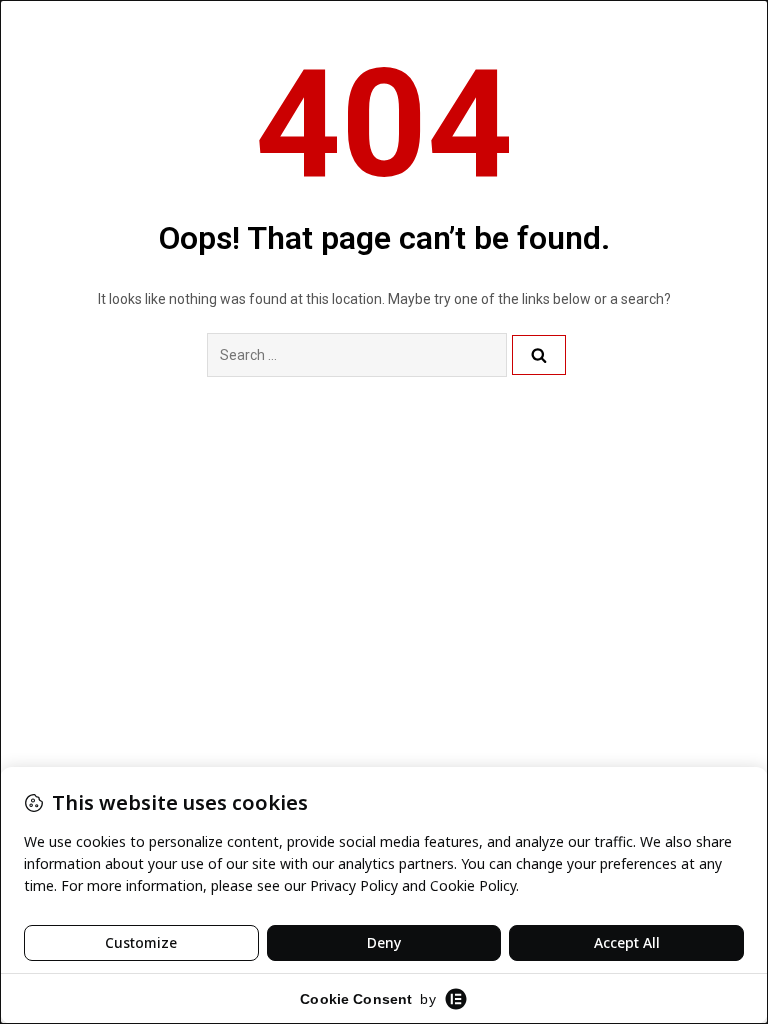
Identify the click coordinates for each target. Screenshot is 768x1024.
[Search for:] (357, 355)
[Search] (539, 355)
